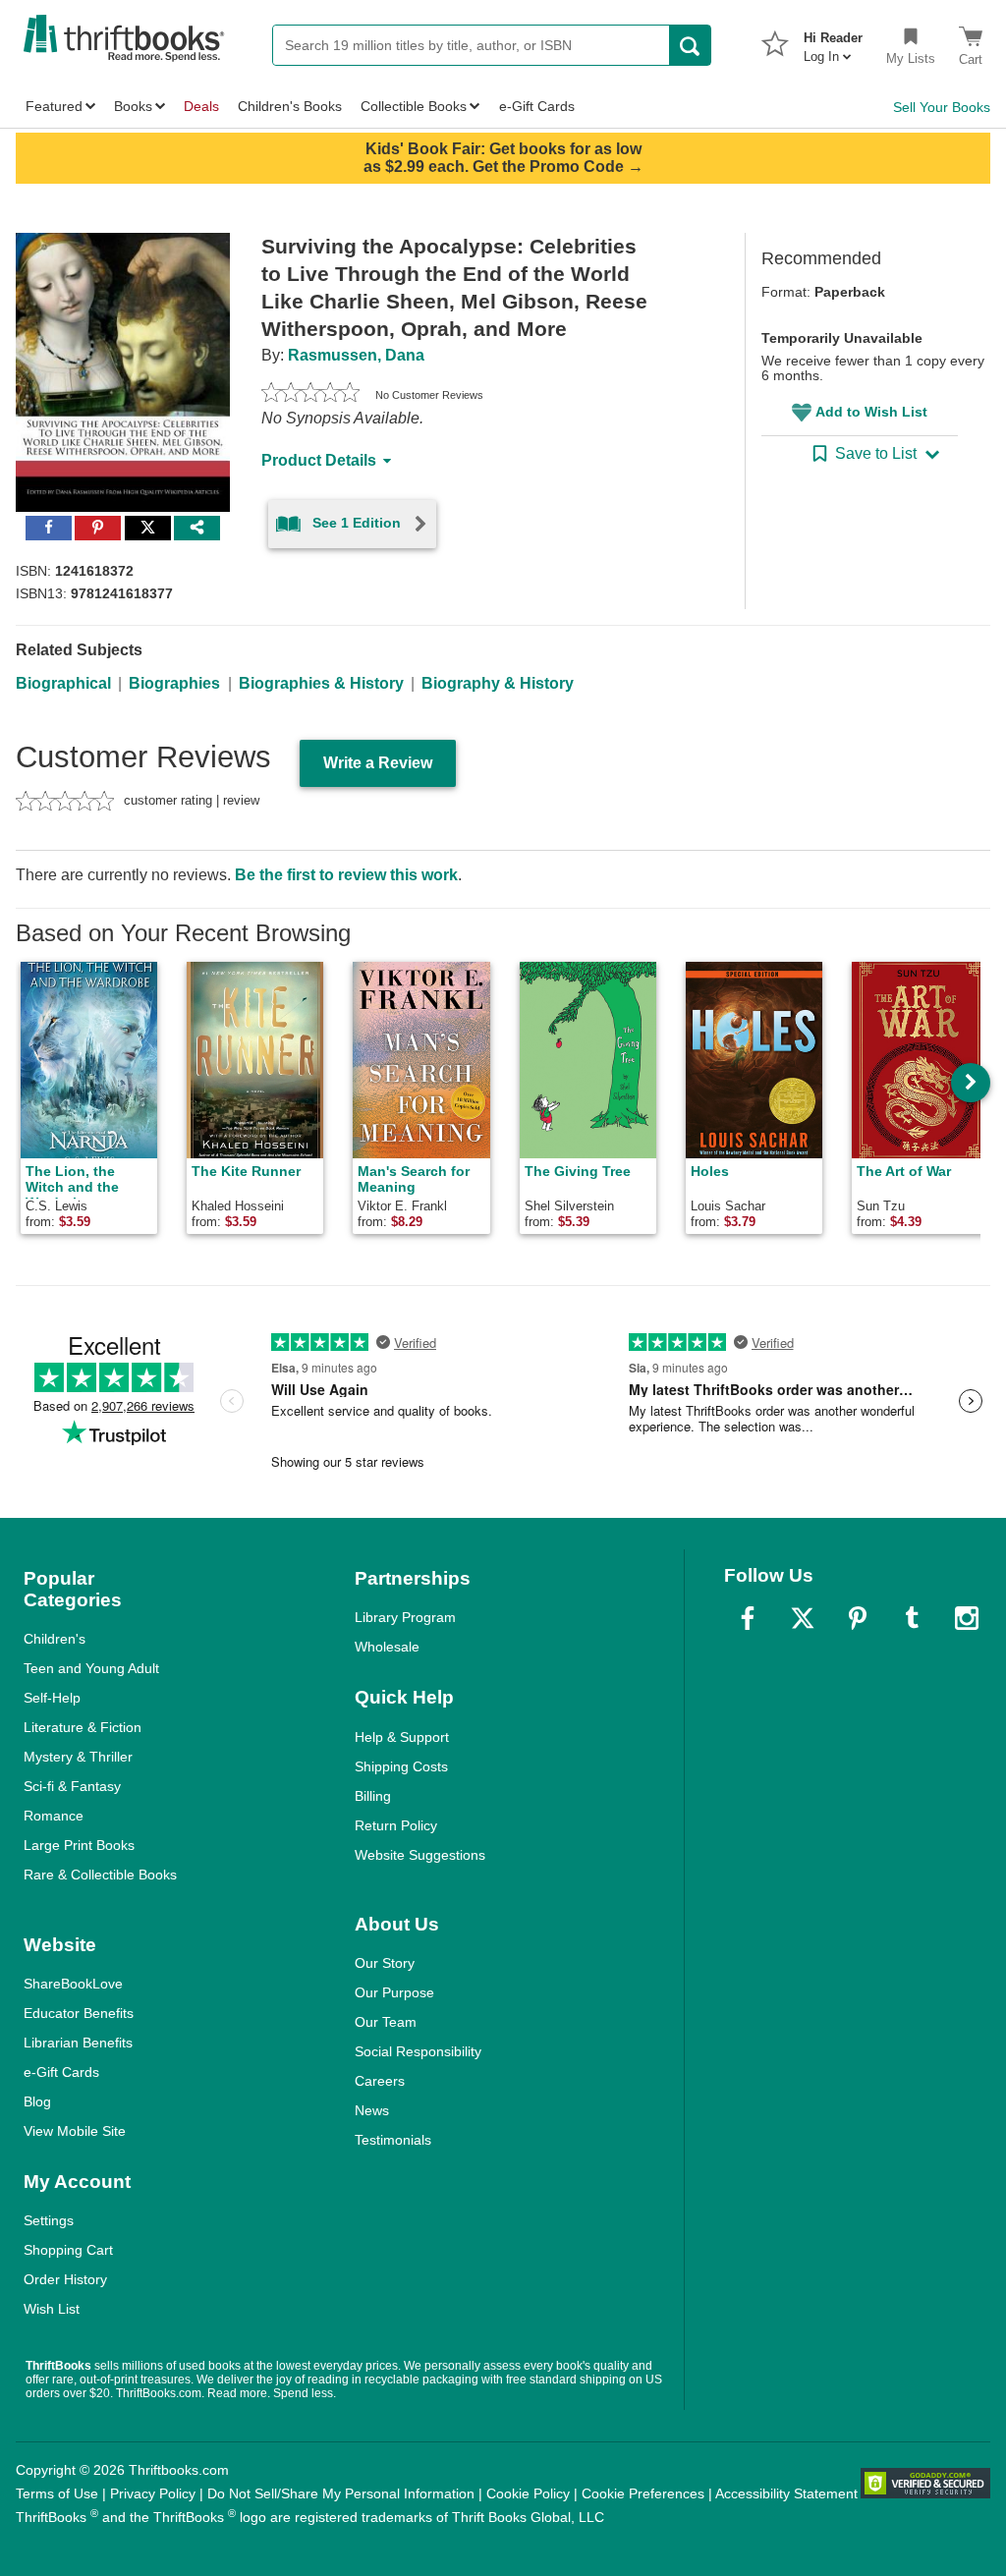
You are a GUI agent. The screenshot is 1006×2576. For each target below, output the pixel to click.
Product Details (319, 460)
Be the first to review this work (346, 875)
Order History (65, 2279)
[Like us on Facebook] (748, 1618)
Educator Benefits (79, 2013)
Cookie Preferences (643, 2493)
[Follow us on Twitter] (803, 1618)
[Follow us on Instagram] (967, 1618)
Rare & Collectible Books (100, 1875)
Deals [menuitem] (201, 106)
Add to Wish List (871, 412)
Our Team (386, 2022)
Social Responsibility (418, 2051)
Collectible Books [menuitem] (414, 106)
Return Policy (396, 1825)
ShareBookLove (73, 1984)
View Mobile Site (75, 2131)
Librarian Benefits (78, 2043)
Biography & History (498, 683)
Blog (37, 2101)
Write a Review (378, 763)
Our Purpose (394, 1992)
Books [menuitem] (133, 106)
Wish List (52, 2309)
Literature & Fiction (83, 1727)
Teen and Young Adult (91, 1668)
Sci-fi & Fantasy (72, 1786)
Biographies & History (321, 683)
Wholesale (387, 1647)
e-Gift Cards (61, 2072)
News (372, 2110)
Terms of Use (57, 2493)
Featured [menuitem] (54, 106)
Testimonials (393, 2140)
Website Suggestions (420, 1855)
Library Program (405, 1617)
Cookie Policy (528, 2493)
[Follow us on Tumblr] (912, 1618)
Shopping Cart (68, 2250)
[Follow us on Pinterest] (858, 1618)
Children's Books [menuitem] (290, 106)
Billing (373, 1796)
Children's (55, 1639)
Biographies (174, 683)
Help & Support (402, 1737)
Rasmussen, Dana (356, 355)
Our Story (385, 1963)
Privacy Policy (153, 2493)
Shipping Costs (401, 1766)
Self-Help (52, 1698)
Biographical (63, 683)
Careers (380, 2081)
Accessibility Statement (786, 2493)
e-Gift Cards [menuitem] (537, 106)
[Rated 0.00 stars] (310, 395)
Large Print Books (79, 1845)
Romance (54, 1816)
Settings (49, 2220)
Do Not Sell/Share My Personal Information (341, 2493)
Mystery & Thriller (78, 1757)
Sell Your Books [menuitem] (942, 107)
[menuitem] (833, 41)
